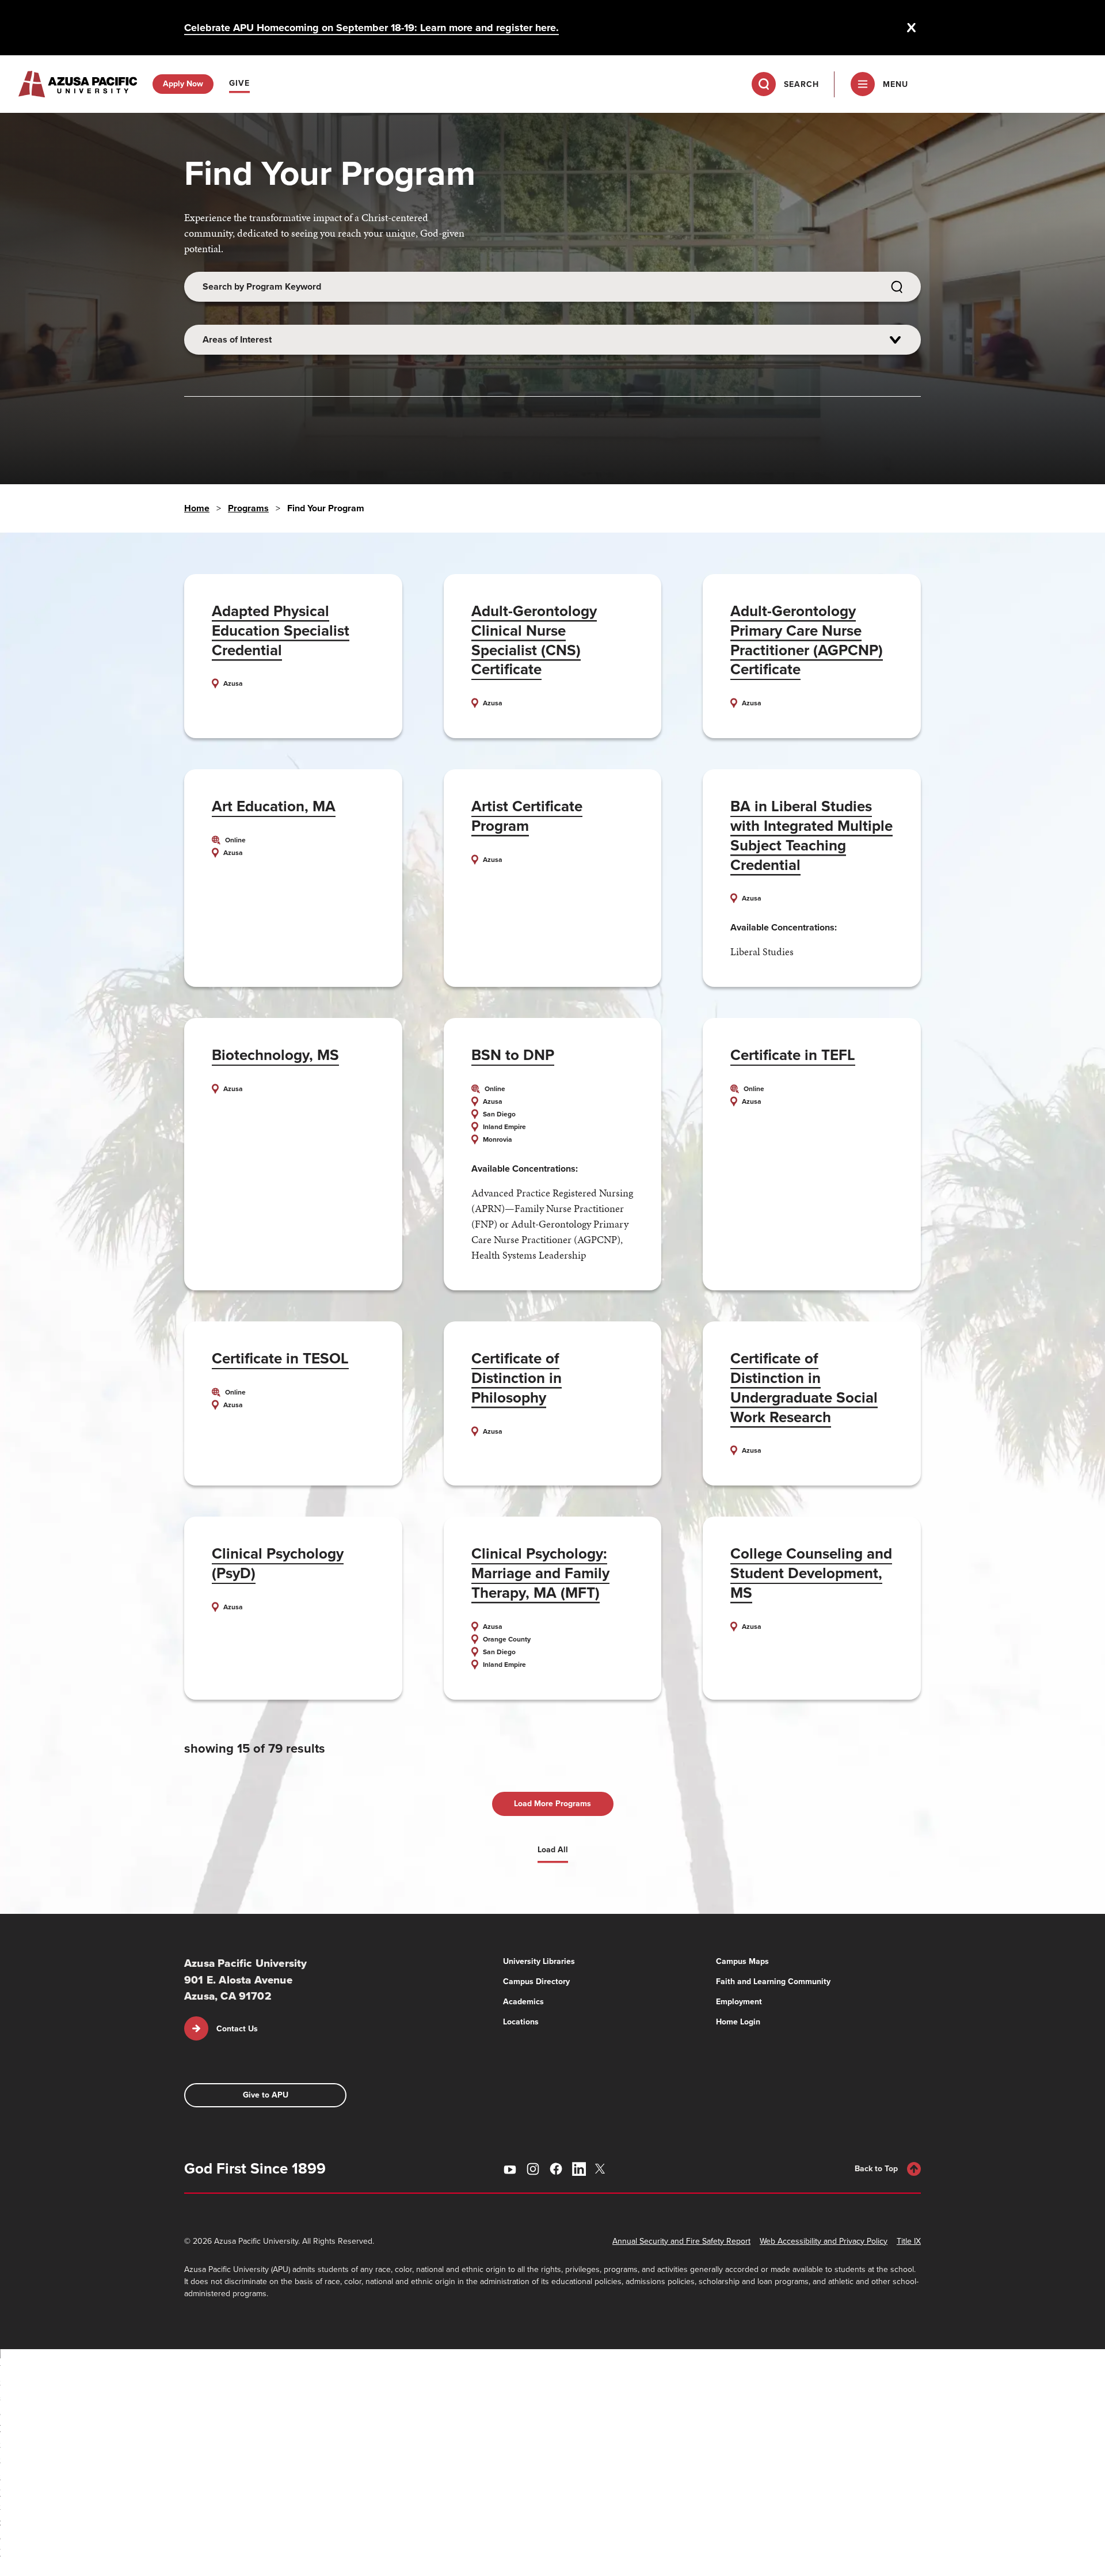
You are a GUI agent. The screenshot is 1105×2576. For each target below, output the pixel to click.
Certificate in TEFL (793, 1055)
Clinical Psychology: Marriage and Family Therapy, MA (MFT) (540, 1573)
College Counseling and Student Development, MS (811, 1573)
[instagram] (533, 2169)
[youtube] (510, 2169)
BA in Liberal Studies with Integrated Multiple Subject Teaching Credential (811, 835)
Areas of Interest (237, 339)
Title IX (909, 2241)
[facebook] (556, 2169)
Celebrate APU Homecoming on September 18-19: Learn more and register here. (371, 28)
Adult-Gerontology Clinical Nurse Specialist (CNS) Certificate (534, 640)
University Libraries (539, 1961)
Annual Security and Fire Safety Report (681, 2241)
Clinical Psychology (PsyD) (278, 1563)
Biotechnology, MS (275, 1055)
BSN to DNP (513, 1055)
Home (197, 508)
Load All (553, 1850)
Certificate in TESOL (280, 1358)
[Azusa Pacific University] (78, 84)
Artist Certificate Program (527, 816)
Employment (739, 2002)
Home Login (738, 2022)
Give (239, 83)
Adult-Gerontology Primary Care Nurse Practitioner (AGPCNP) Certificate (807, 640)
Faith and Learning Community (773, 1982)
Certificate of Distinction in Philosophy (517, 1378)
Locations (521, 2022)
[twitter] (602, 2169)
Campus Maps (742, 1961)
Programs (248, 508)
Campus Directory (536, 1982)
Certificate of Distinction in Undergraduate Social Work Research (804, 1387)
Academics (523, 2002)
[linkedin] (579, 2169)
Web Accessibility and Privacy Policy (824, 2241)
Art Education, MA (274, 806)
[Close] (912, 28)
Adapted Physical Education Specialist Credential (281, 630)
